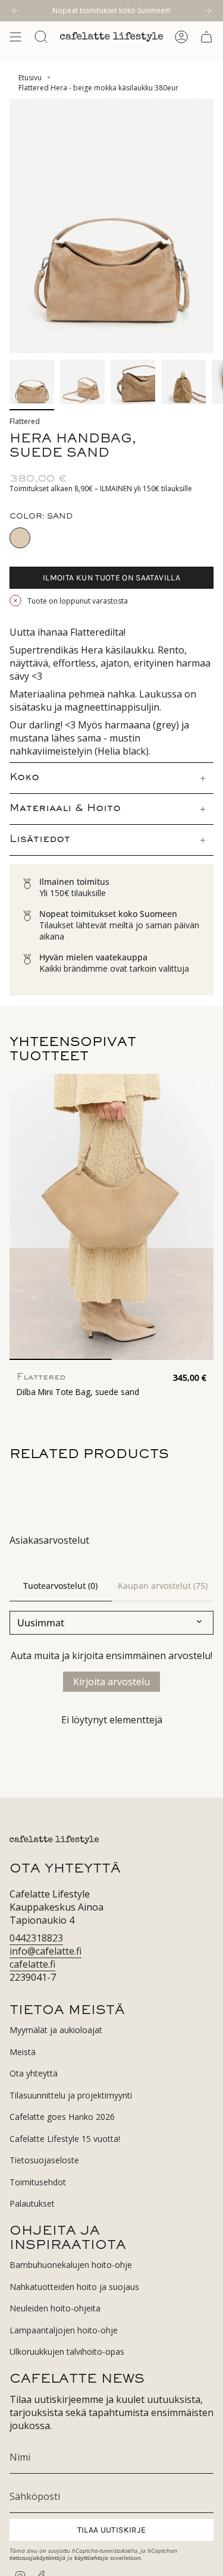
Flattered (25, 421)
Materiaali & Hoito (65, 809)
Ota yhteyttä (34, 2073)
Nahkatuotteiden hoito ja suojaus (74, 2287)
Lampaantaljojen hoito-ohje (64, 2330)
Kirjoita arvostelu (111, 1682)
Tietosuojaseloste (44, 2160)
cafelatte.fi (32, 1964)
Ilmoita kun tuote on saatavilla (111, 578)
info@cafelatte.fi (45, 1951)
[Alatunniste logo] (54, 1840)
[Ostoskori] (206, 37)
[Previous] (15, 11)
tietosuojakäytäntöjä (37, 2558)
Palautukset (32, 2203)
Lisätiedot (40, 840)
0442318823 (36, 1938)
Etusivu (30, 78)
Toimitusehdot (38, 2182)
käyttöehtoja (91, 2558)
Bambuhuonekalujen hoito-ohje (71, 2265)
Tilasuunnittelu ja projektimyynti (71, 2095)
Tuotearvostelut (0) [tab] (60, 1586)
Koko (24, 778)
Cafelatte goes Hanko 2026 (62, 2117)
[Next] (208, 11)
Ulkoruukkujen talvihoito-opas (67, 2352)
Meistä (23, 2052)
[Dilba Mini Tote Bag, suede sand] (111, 1217)
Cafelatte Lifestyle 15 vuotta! (65, 2139)
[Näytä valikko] (15, 37)
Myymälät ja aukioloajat (56, 2030)
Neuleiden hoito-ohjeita (55, 2308)
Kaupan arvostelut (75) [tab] (163, 1586)
